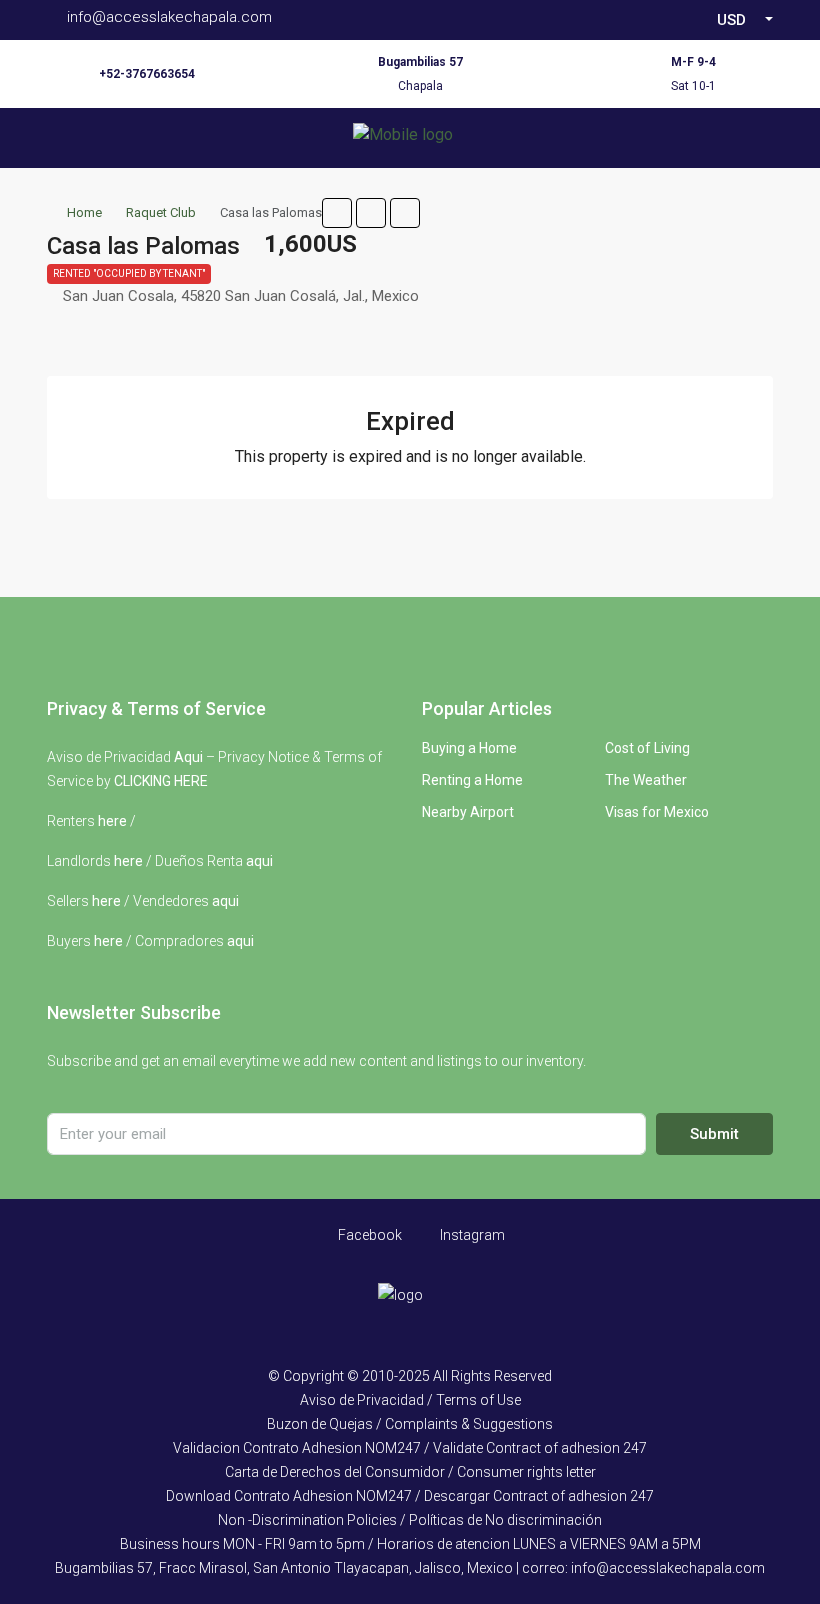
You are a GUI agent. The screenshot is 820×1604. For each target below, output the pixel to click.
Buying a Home (469, 748)
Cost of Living (647, 748)
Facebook (368, 1235)
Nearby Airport (468, 812)
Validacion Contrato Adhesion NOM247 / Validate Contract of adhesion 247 (410, 1448)
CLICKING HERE (161, 781)
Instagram (471, 1235)
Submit (714, 1134)
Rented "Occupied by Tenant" (129, 273)
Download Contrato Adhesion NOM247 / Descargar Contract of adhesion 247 (410, 1496)
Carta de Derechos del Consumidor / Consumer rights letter (410, 1472)
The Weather (646, 780)
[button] (337, 213)
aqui (259, 861)
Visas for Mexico (657, 812)
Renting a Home (472, 780)
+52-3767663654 (147, 74)
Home (84, 212)
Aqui (188, 757)
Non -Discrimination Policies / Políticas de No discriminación (410, 1520)
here (112, 821)
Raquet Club (161, 212)
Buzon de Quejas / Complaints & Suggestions (410, 1424)
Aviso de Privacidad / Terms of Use (410, 1400)
